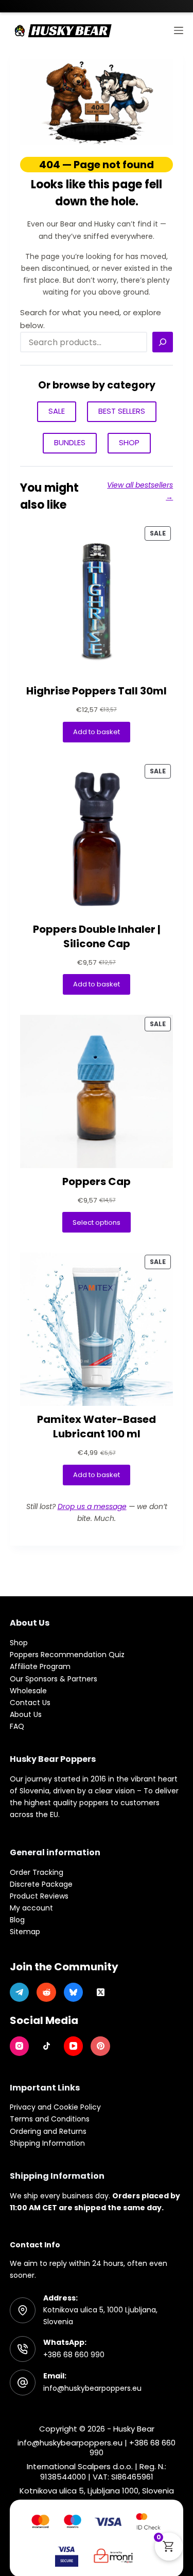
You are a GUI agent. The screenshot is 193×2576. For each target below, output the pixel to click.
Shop (19, 1643)
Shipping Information (47, 2143)
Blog (17, 1920)
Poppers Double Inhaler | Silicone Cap (97, 936)
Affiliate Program (40, 1666)
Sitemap (25, 1932)
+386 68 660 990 (74, 2355)
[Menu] (179, 30)
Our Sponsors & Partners (54, 1679)
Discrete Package (41, 1884)
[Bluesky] (74, 1992)
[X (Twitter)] (100, 1992)
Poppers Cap (97, 1181)
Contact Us (30, 1703)
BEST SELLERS (122, 411)
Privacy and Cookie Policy (55, 2107)
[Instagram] (20, 2046)
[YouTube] (74, 2046)
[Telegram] (20, 1992)
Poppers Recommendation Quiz (67, 1655)
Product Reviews (39, 1896)
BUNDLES (70, 442)
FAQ (17, 1726)
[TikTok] (46, 2046)
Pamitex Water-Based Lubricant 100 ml (97, 1427)
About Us (26, 1714)
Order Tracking (37, 1872)
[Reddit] (46, 1992)
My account (31, 1908)
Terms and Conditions (50, 2119)
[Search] (163, 342)
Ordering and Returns (48, 2131)
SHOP (129, 442)
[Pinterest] (100, 2046)
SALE (57, 411)
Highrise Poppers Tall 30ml (97, 691)
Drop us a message (92, 1506)
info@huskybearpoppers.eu (92, 2388)
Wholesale (28, 1691)
